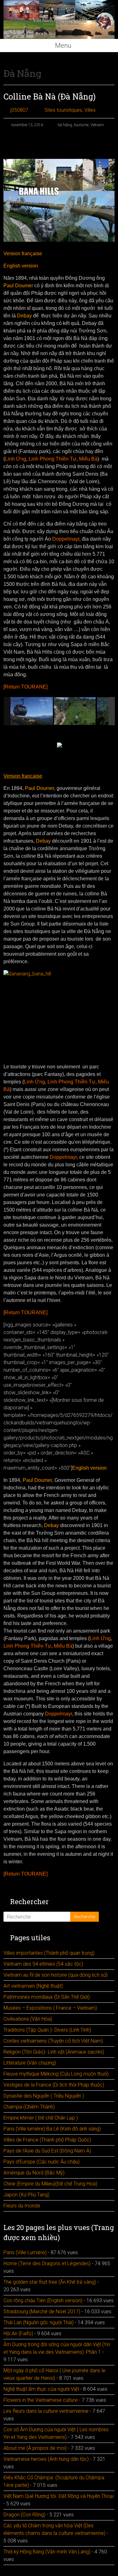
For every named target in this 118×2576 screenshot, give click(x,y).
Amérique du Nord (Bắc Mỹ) (34, 2173)
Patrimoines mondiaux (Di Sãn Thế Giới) (47, 1997)
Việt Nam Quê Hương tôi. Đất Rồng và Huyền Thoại (59, 2496)
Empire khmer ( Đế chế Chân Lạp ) (41, 2118)
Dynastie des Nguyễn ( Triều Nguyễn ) (44, 2096)
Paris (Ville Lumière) (25, 2252)
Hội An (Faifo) (18, 2333)
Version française (23, 254)
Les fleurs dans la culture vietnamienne (46, 2411)
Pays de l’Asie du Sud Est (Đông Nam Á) (47, 2151)
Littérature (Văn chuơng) (30, 2063)
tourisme (81, 125)
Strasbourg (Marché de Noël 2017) (42, 2311)
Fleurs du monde (22, 2206)
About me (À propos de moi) (35, 2448)
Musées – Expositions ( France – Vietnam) (50, 2008)
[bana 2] (75, 711)
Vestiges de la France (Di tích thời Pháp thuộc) (54, 2085)
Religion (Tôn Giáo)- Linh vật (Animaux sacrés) (54, 2052)
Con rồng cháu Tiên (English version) (43, 2301)
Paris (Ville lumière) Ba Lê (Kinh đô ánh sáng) (52, 2129)
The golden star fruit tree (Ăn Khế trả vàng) (50, 2282)
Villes (90, 110)
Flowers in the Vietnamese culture (41, 2400)
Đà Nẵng (65, 125)
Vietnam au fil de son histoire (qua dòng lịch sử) (56, 1975)
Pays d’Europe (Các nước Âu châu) (42, 2162)
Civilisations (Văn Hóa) (28, 2019)
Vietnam (97, 125)
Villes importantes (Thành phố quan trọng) (49, 1953)
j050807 (19, 110)
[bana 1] (32, 711)
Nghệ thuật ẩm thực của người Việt (41, 2389)
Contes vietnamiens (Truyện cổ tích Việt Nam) (53, 2041)
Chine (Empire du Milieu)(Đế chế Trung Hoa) (50, 2184)
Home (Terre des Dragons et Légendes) (47, 2263)
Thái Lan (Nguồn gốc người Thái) (39, 2322)
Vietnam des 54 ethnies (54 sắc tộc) (43, 1964)
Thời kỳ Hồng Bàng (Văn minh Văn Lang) (47, 2552)
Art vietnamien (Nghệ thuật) (33, 1986)
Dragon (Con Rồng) (24, 2515)
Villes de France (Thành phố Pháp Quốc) (47, 2140)
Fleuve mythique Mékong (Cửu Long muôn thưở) (56, 2074)
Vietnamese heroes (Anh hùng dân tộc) (46, 2459)
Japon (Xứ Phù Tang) (26, 2195)
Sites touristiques (63, 110)
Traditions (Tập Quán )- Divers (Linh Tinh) (47, 2030)
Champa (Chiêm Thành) (29, 2107)
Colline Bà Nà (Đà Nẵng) (50, 96)
